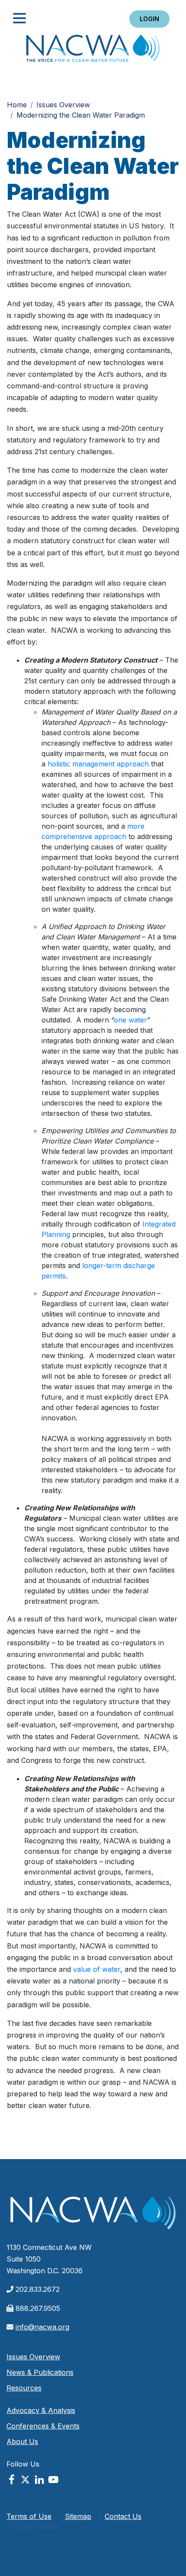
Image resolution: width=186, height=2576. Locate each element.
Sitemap (78, 2516)
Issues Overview (63, 105)
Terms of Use (29, 2516)
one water (130, 1020)
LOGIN (149, 19)
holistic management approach (98, 764)
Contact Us (123, 2516)
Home (93, 51)
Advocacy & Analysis (41, 2410)
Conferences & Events (43, 2426)
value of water (97, 1969)
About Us (22, 2441)
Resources (24, 2388)
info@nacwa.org (42, 2327)
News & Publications (40, 2372)
